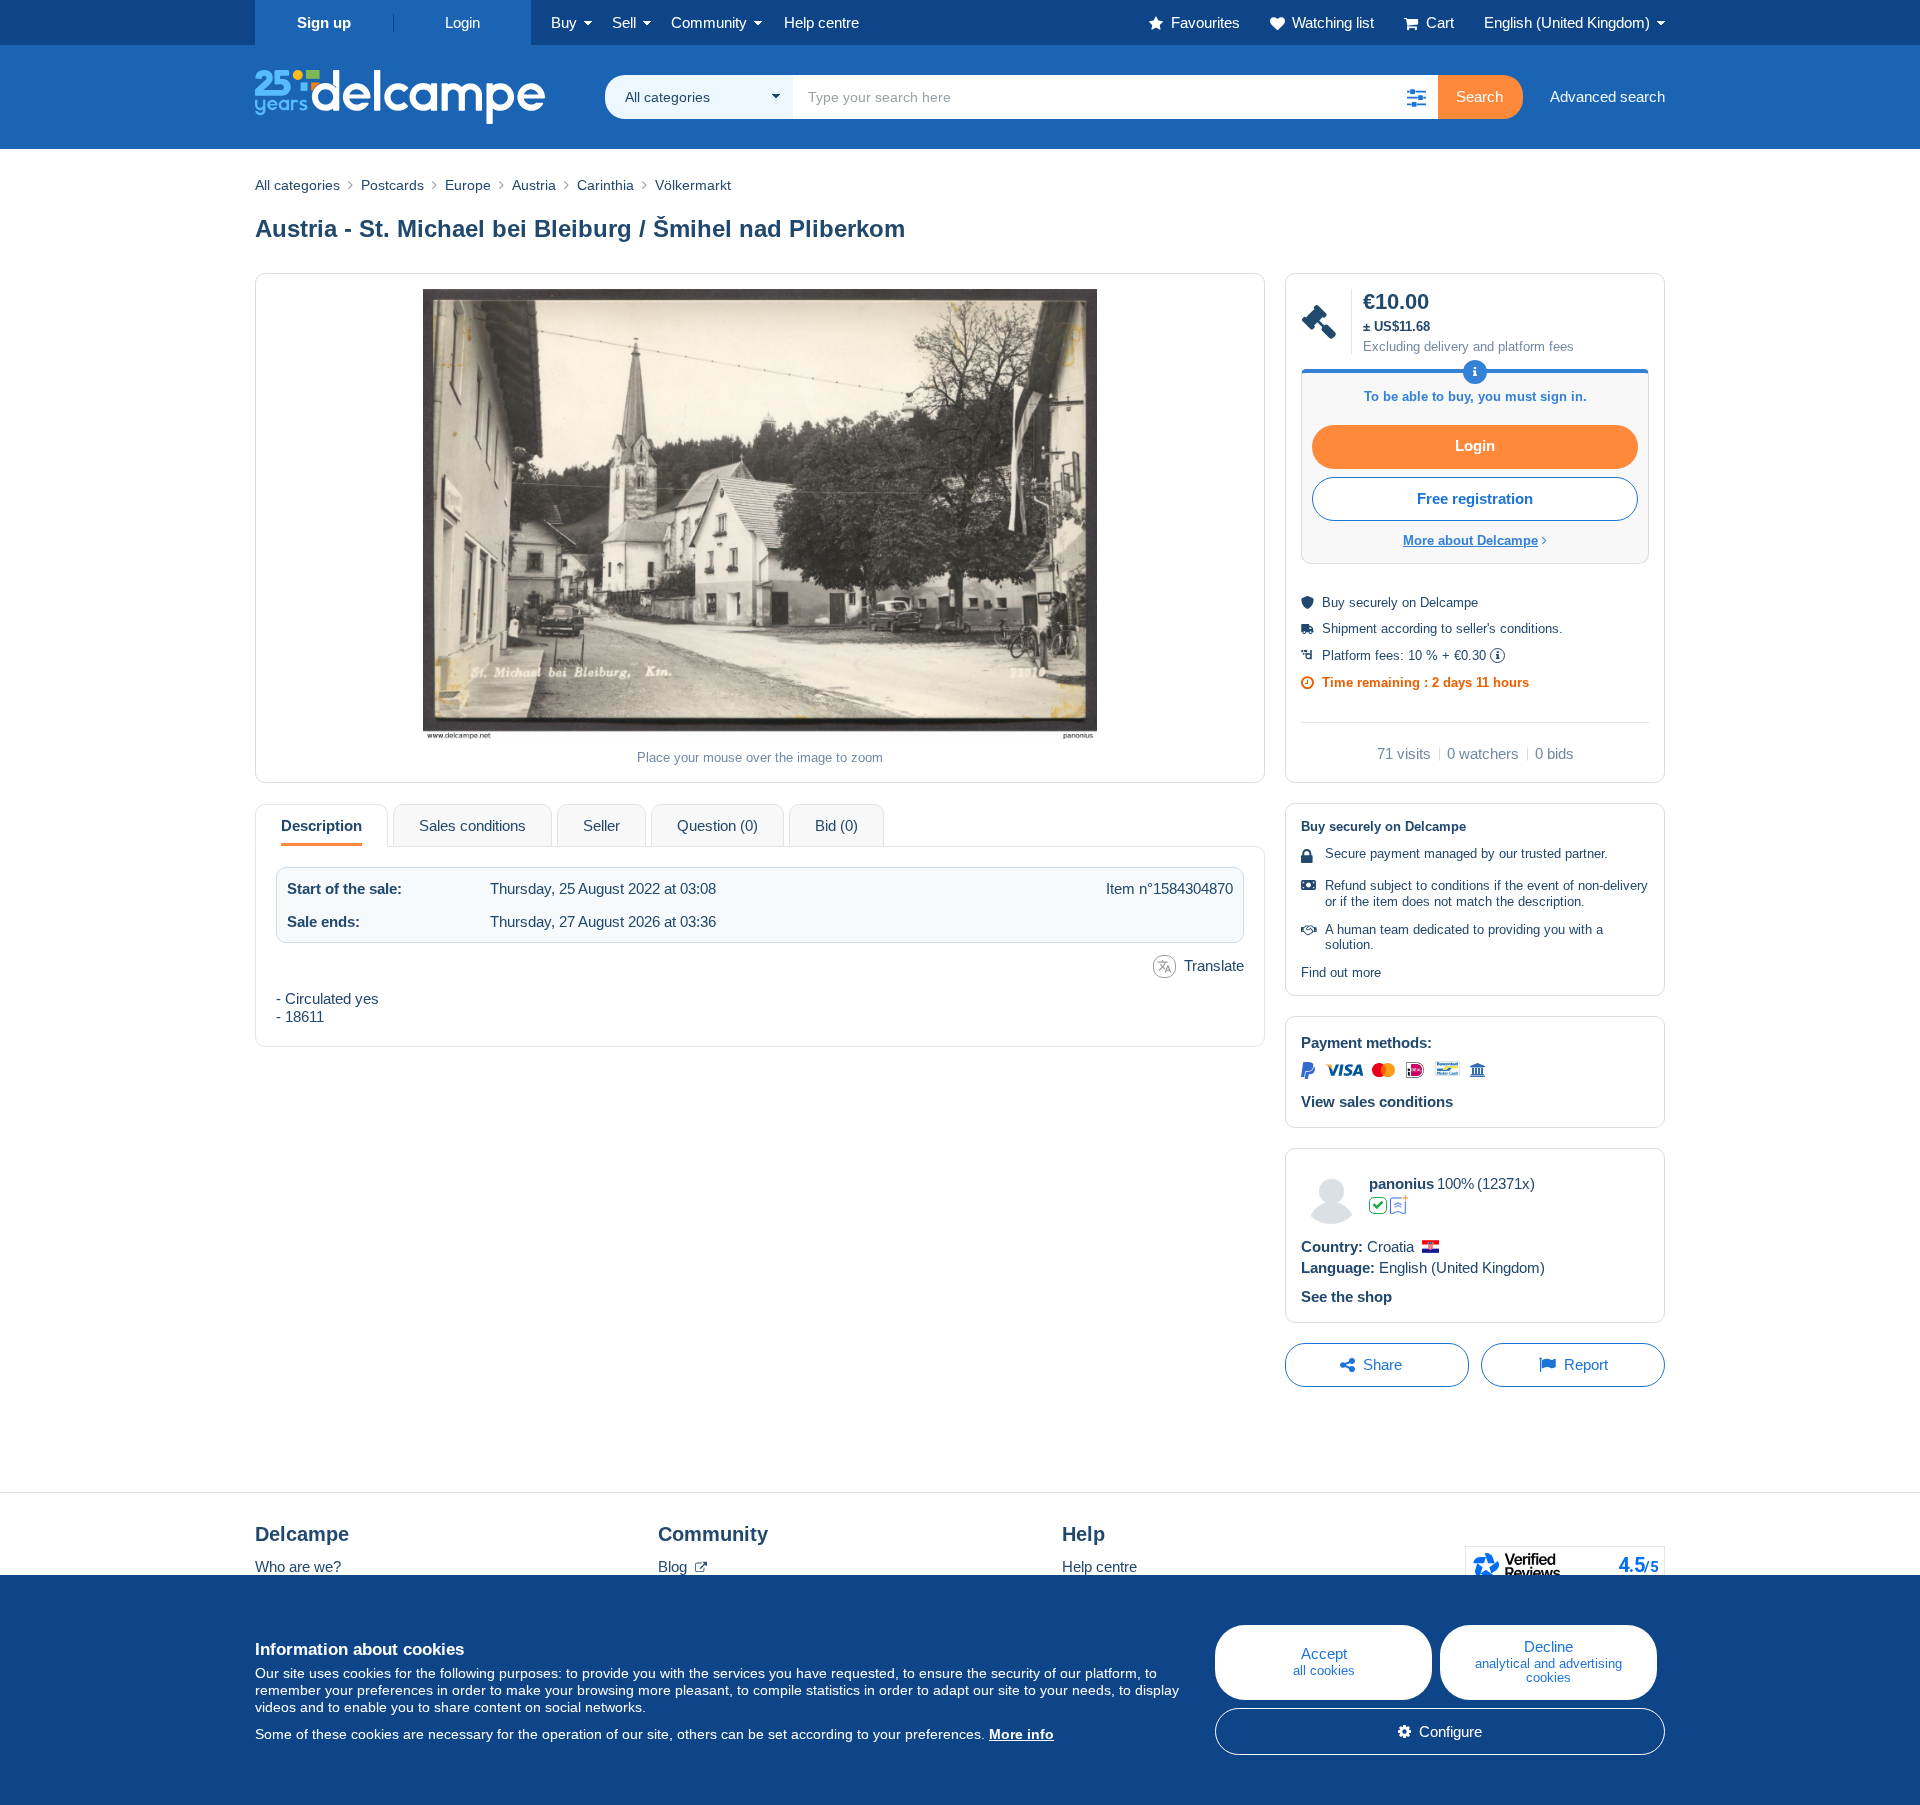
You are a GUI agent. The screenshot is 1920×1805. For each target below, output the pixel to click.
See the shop (1346, 1296)
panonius (1401, 1183)
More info (1021, 1734)
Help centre (1099, 1566)
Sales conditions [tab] (472, 825)
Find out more (1341, 972)
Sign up (324, 22)
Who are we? (298, 1566)
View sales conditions (1377, 1101)
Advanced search (1607, 96)
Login (462, 22)
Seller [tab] (601, 825)
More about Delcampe (1470, 540)
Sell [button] (624, 22)
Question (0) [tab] (717, 825)
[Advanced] (1399, 1205)
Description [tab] (321, 825)
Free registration (1475, 498)
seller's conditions (1507, 628)
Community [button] (709, 22)
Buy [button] (564, 22)
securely (1373, 602)
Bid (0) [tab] (836, 825)
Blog (674, 1566)
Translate (1214, 965)
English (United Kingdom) (1567, 22)
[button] (1416, 97)
